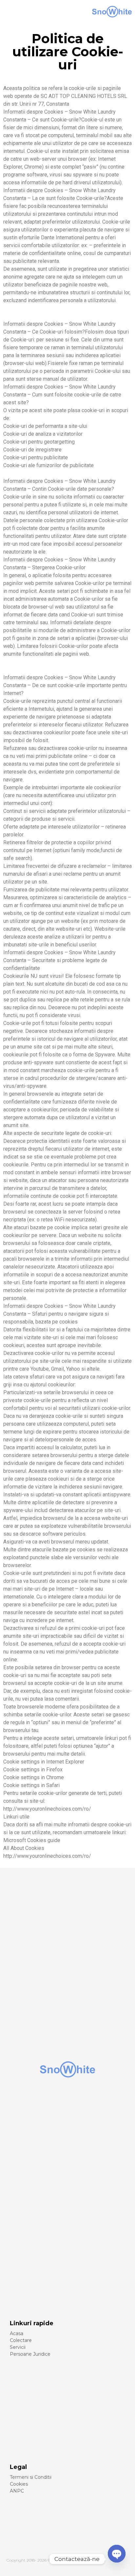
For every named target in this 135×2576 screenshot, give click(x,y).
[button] (20, 12)
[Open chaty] (117, 2559)
